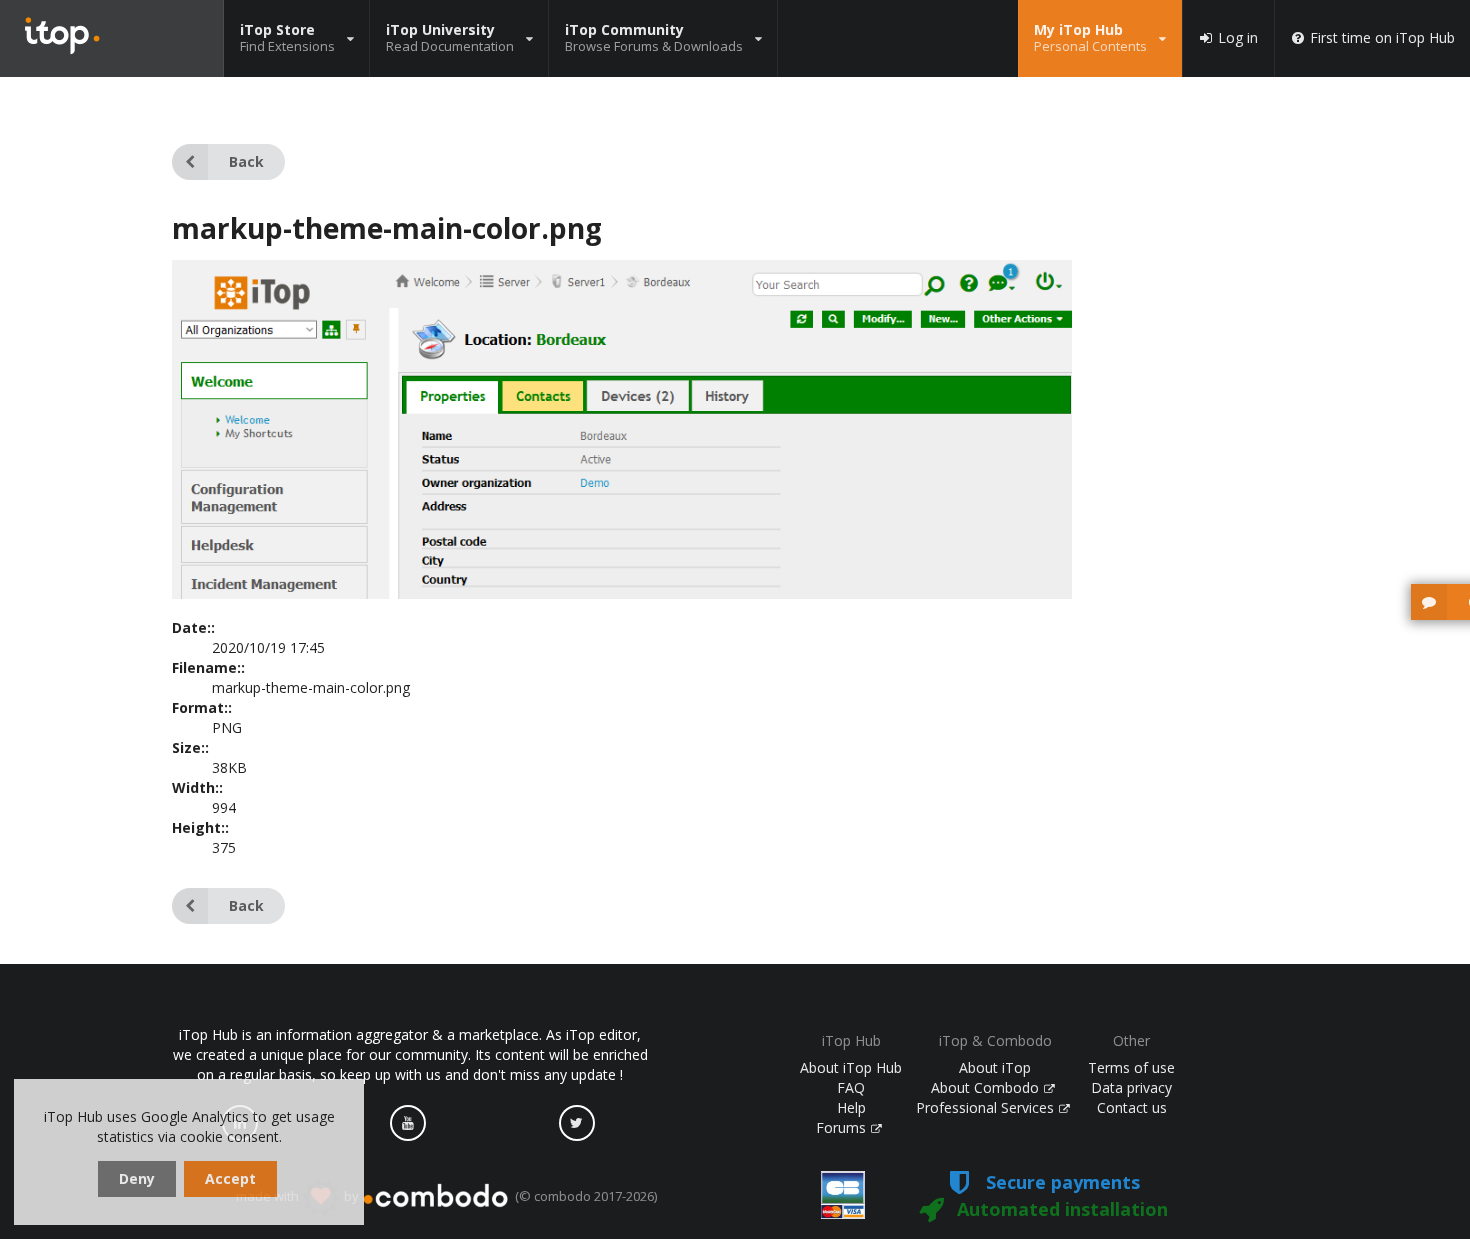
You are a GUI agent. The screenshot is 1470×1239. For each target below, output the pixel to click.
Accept (230, 1178)
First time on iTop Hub (1382, 38)
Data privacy (1131, 1087)
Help (851, 1107)
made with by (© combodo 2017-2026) (446, 1196)
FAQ (851, 1087)
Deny (137, 1178)
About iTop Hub (851, 1067)
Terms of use (1131, 1067)
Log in (1238, 38)
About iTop (995, 1067)
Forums (843, 1127)
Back (246, 161)
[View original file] (622, 593)
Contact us (1132, 1107)
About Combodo (987, 1087)
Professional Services (987, 1107)
